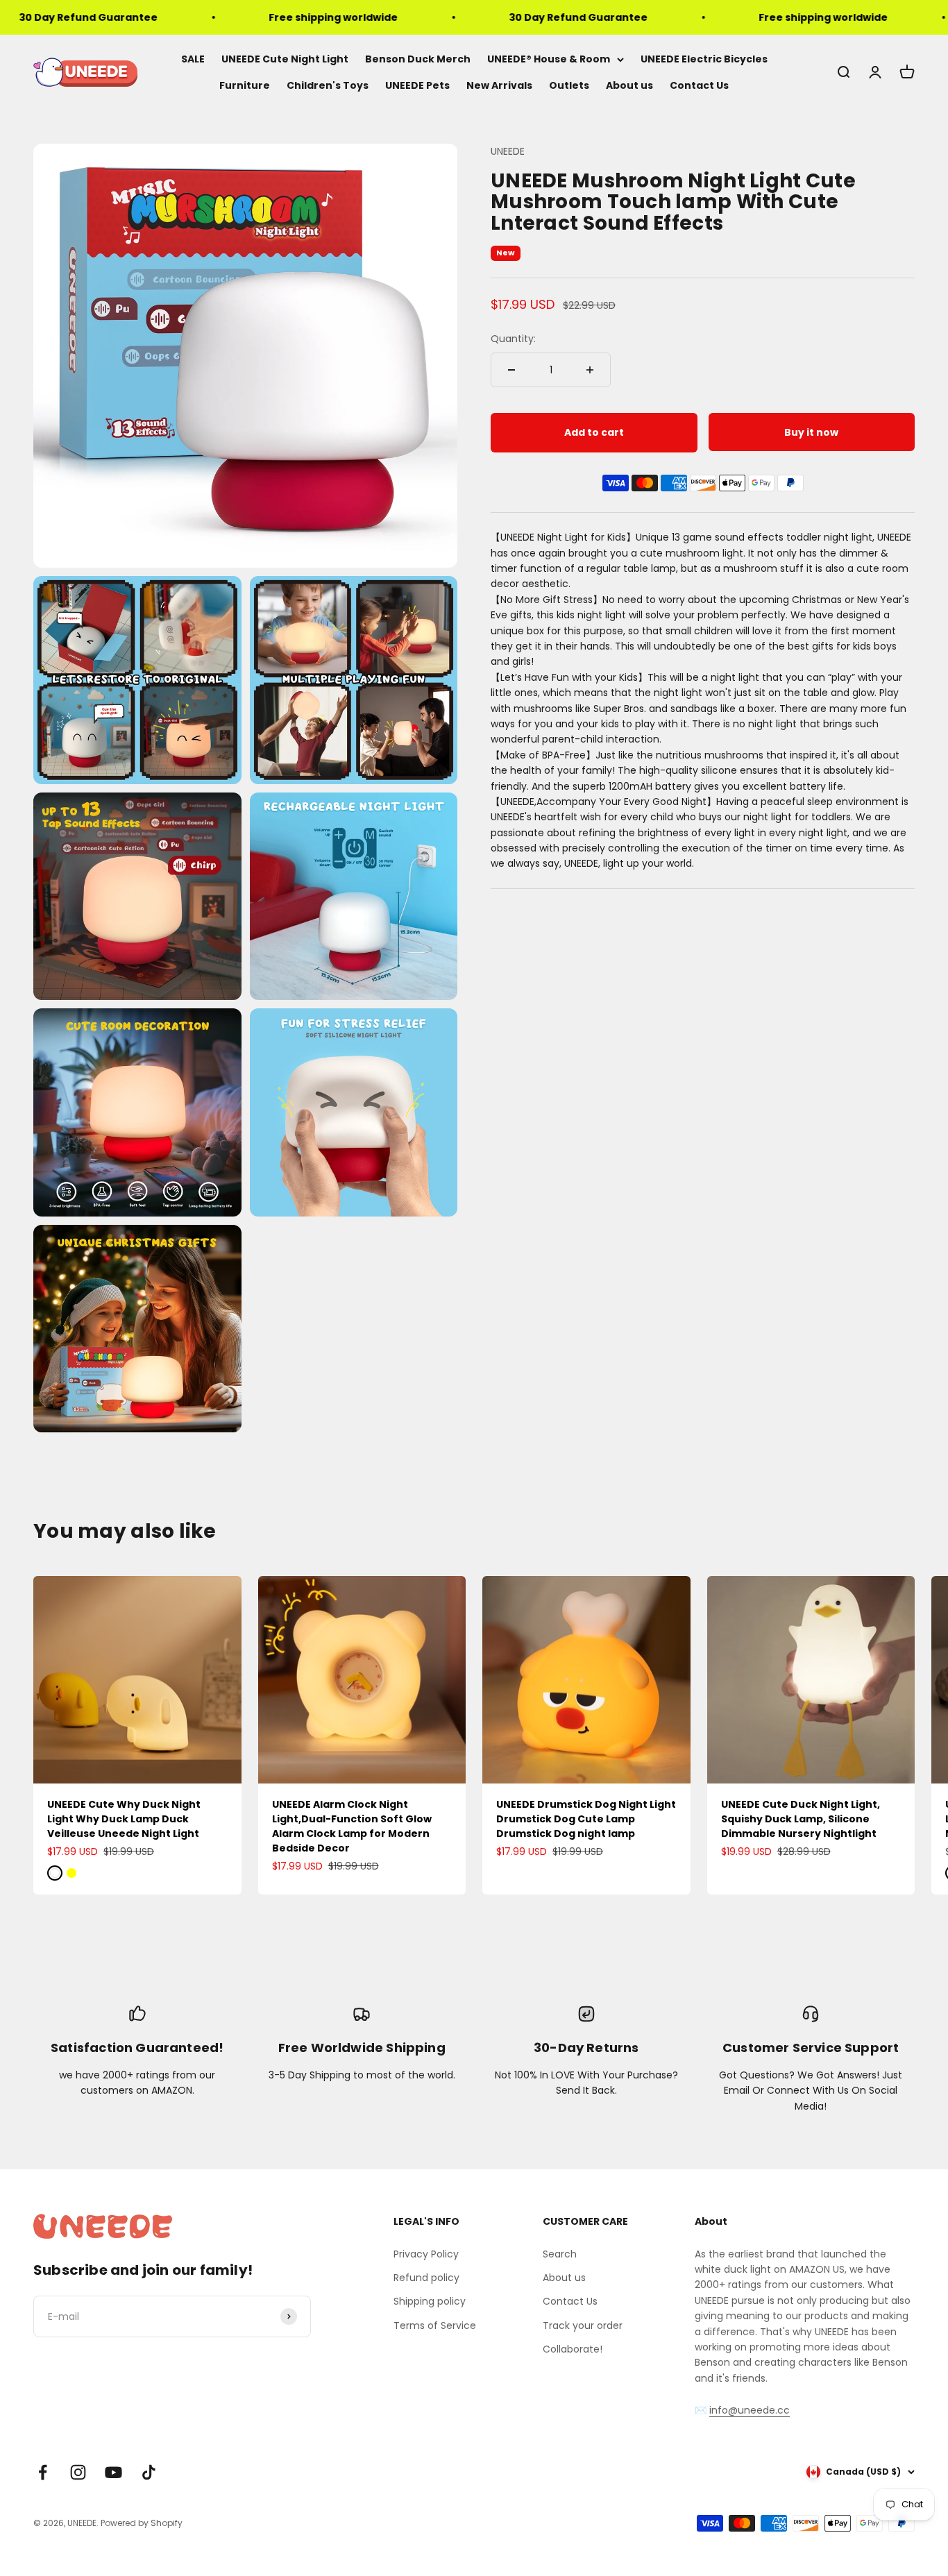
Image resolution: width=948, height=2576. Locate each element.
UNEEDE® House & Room (549, 59)
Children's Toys (328, 86)
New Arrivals (499, 86)
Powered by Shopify (142, 2523)
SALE (193, 59)
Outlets (569, 86)
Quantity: (513, 339)
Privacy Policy (426, 2254)
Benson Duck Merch (418, 59)
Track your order (583, 2325)
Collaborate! (573, 2349)
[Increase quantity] (590, 370)
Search (560, 2254)
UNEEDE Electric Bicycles (704, 59)
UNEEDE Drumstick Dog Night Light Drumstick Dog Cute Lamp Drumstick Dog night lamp (586, 1819)
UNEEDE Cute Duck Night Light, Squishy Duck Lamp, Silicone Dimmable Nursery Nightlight (801, 1819)
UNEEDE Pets (417, 86)
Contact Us (699, 86)
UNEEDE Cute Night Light (285, 59)
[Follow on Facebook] (43, 2472)
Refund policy (426, 2278)
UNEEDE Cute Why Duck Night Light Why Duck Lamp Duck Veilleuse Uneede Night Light (124, 1819)
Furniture (245, 86)
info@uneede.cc (750, 2410)
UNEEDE (508, 151)
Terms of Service (435, 2325)
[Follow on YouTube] (113, 2472)
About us (629, 86)
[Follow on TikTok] (149, 2472)
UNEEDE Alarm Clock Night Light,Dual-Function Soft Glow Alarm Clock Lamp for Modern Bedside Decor (352, 1826)
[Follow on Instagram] (78, 2472)
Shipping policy (430, 2301)
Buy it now (811, 432)
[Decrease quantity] (511, 370)
